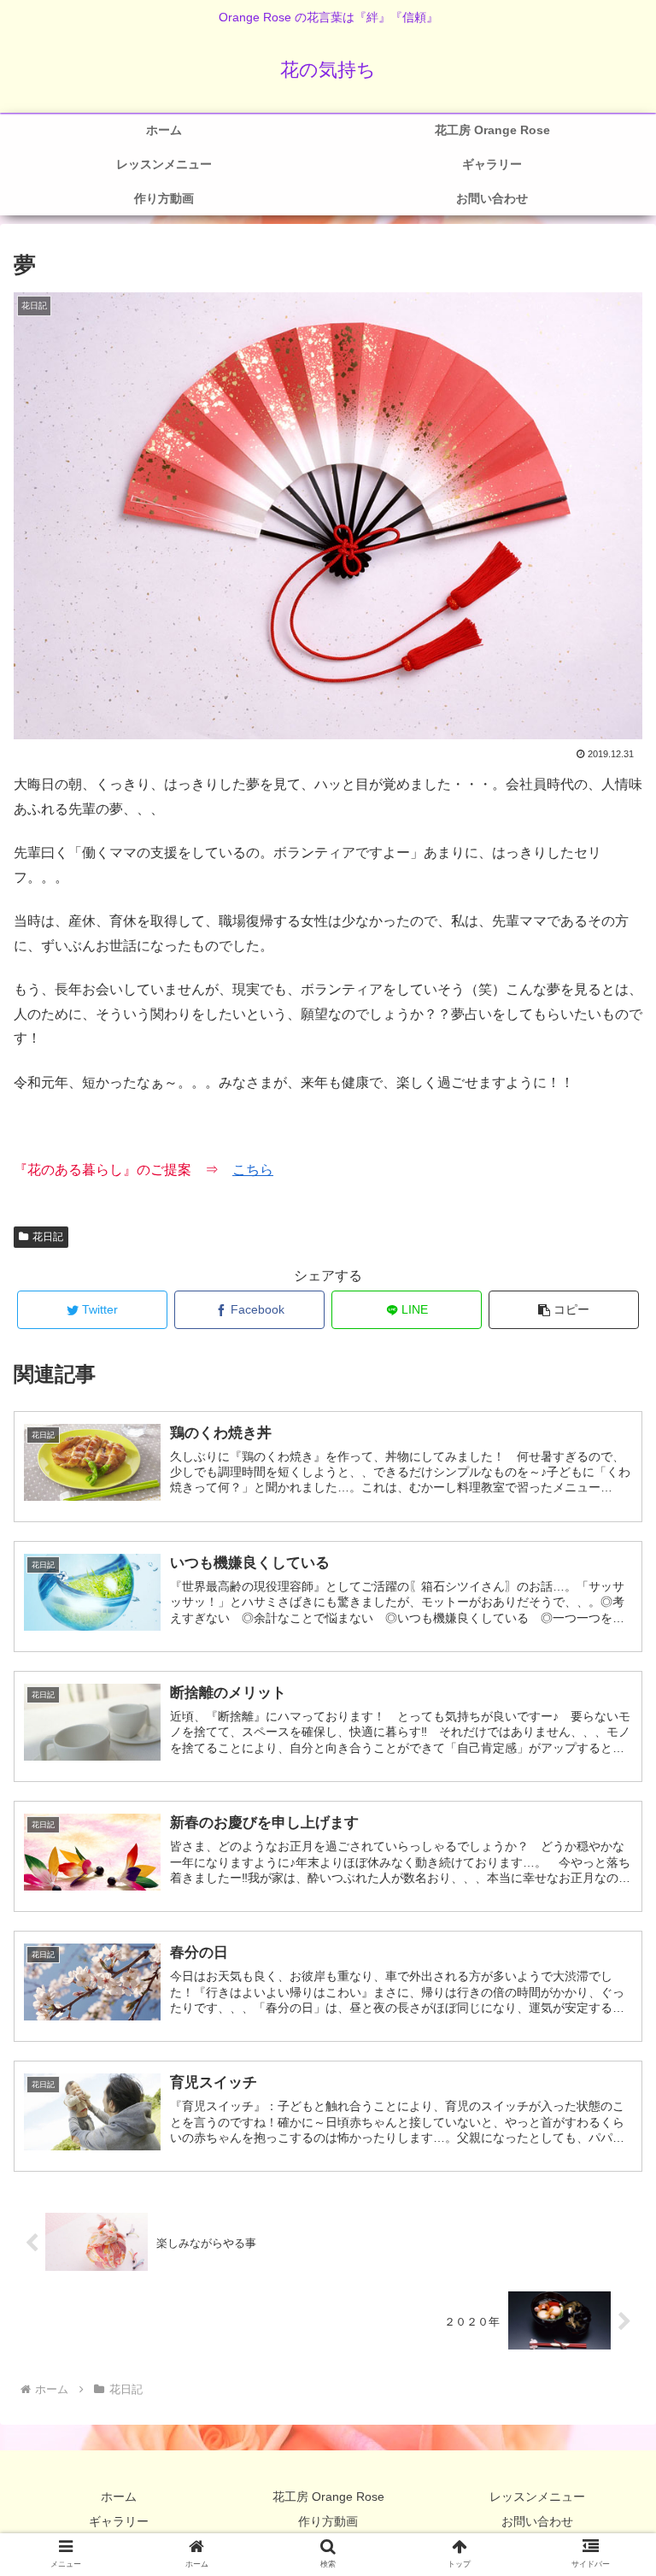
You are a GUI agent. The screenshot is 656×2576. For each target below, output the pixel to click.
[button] (564, 1310)
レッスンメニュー (537, 2497)
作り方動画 (328, 2521)
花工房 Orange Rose (328, 2497)
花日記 (48, 1237)
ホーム (119, 2497)
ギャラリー (119, 2521)
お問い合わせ (537, 2521)
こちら (253, 1170)
